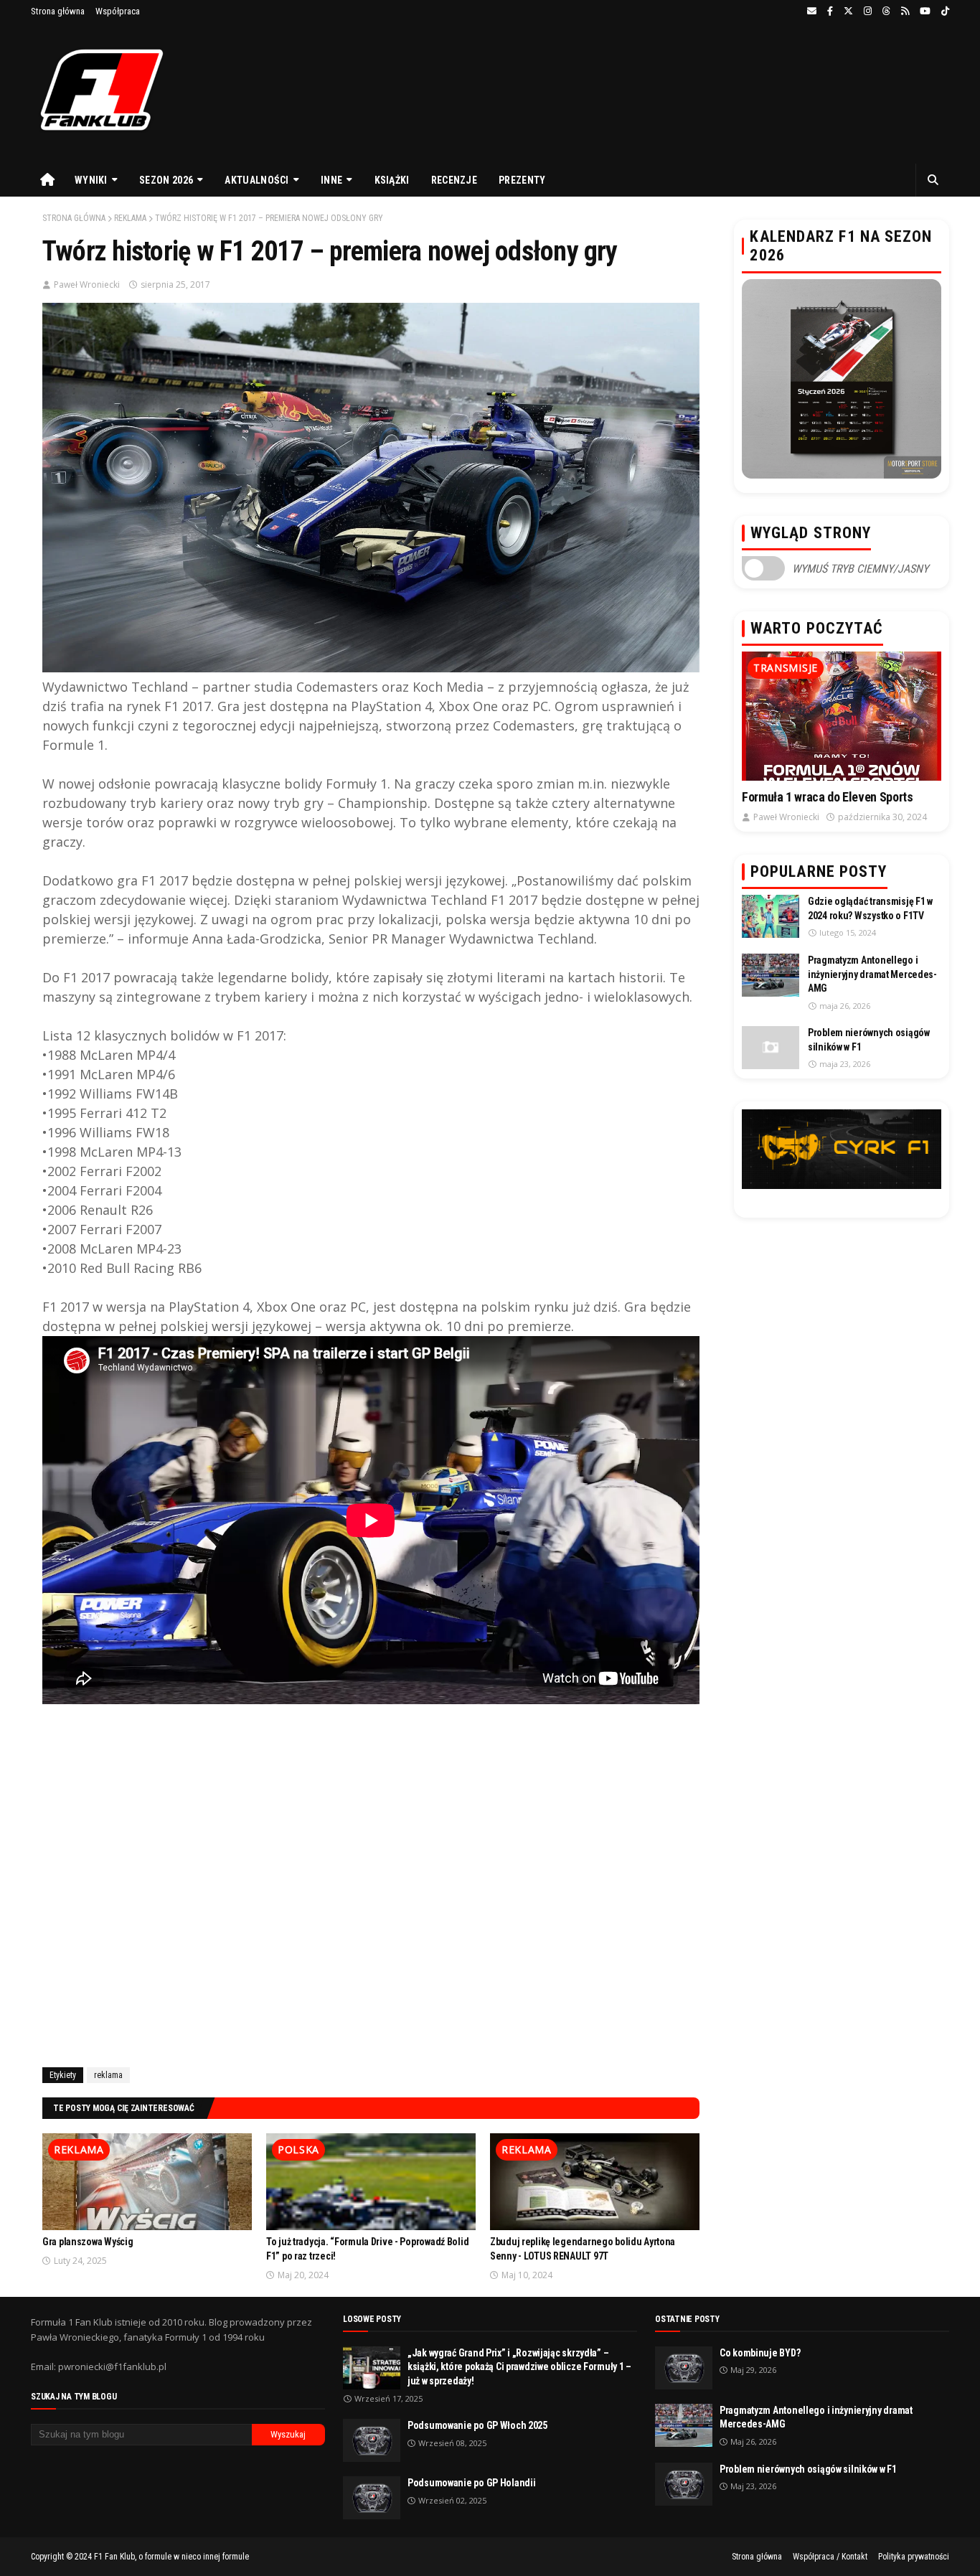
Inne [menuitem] (331, 180)
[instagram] (868, 11)
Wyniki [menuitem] (91, 180)
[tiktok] (943, 11)
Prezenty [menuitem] (522, 180)
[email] (812, 11)
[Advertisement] (371, 1883)
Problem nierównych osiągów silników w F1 (869, 1040)
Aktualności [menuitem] (256, 180)
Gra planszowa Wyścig (88, 2242)
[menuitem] (47, 180)
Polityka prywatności (914, 2557)
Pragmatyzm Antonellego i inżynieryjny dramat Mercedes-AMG (872, 974)
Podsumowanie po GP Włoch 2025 (477, 2425)
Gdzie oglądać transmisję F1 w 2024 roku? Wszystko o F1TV (870, 908)
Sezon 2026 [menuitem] (166, 180)
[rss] (905, 11)
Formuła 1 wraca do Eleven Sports (827, 797)
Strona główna (58, 11)
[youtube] (925, 11)
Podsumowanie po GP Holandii (471, 2483)
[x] (848, 11)
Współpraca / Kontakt (830, 2557)
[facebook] (830, 11)
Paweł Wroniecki (87, 285)
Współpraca (118, 11)
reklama (130, 218)
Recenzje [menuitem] (454, 180)
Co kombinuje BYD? (760, 2353)
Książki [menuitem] (392, 180)
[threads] (886, 11)
